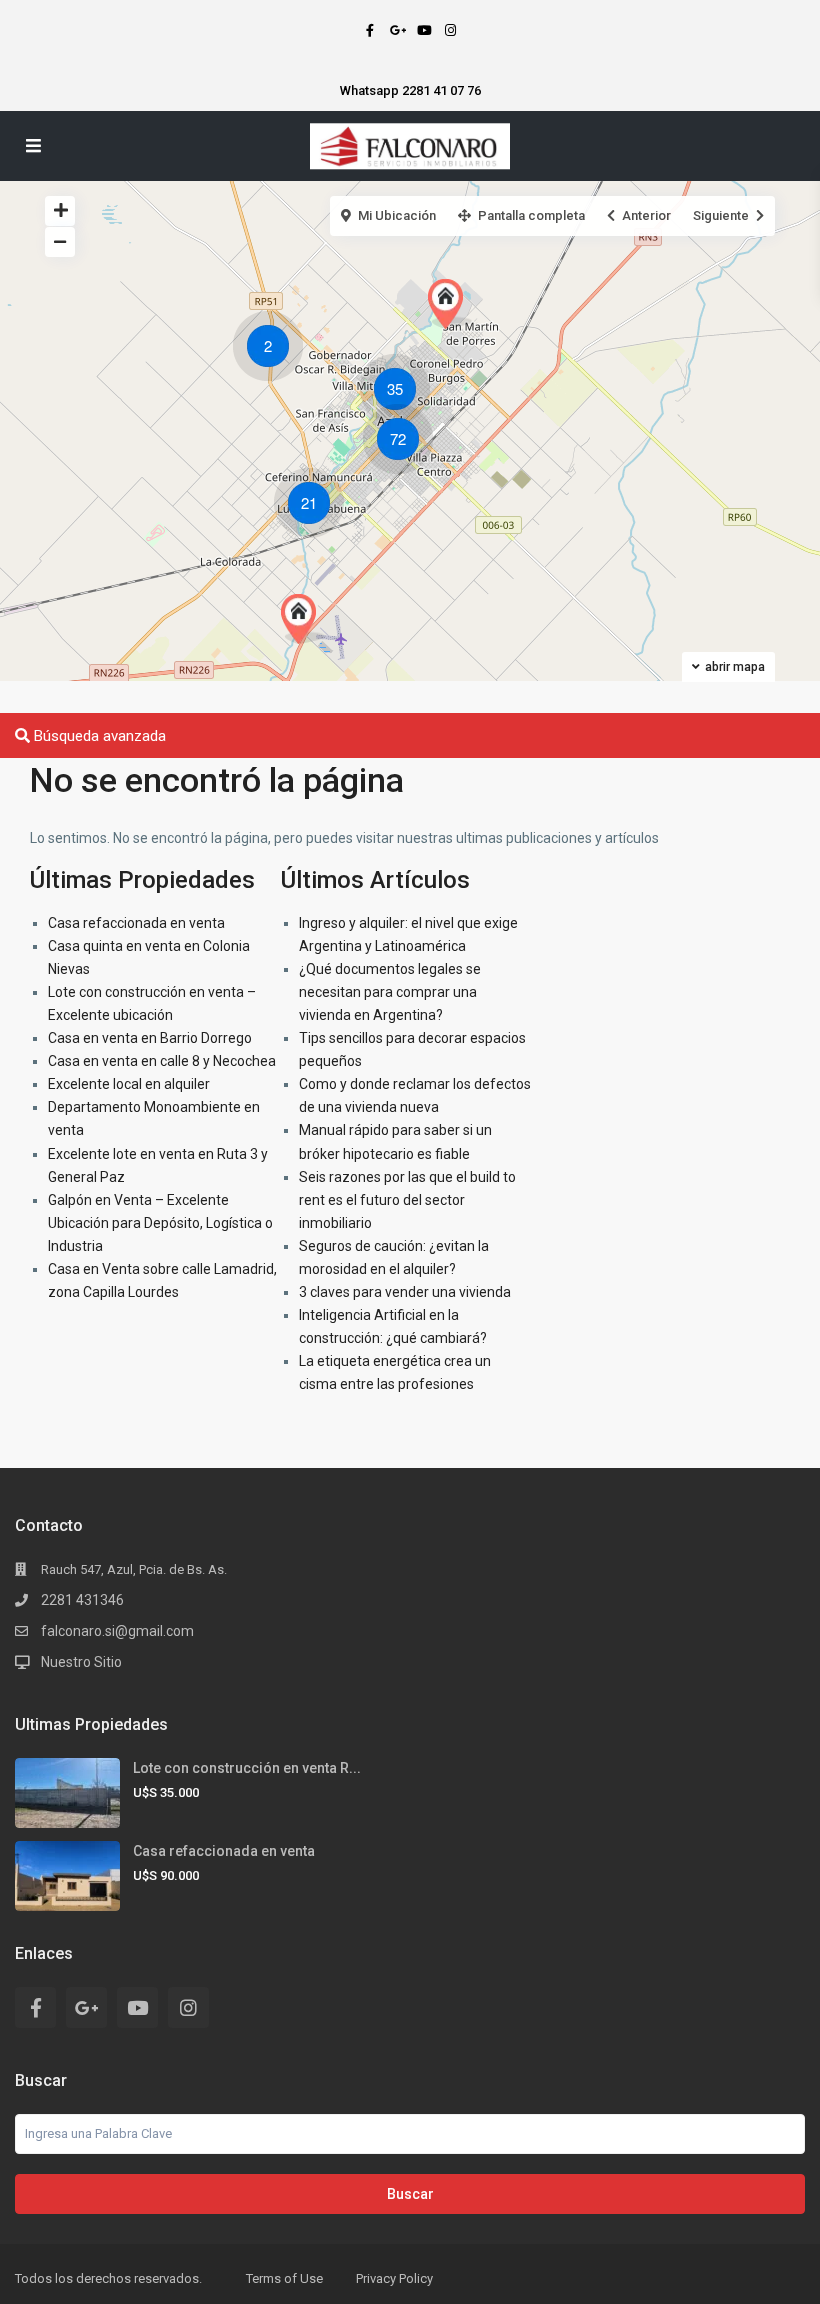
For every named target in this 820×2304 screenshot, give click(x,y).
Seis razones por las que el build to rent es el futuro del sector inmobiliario (407, 1200)
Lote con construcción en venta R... (247, 1768)
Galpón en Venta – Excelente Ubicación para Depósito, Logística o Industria (160, 1223)
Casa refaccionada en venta (136, 923)
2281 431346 (82, 1600)
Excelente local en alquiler (129, 1084)
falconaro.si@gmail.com (117, 1631)
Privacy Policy (394, 2278)
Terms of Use (284, 2278)
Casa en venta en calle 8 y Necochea (162, 1061)
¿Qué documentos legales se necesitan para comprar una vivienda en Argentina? (390, 992)
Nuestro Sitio (81, 1662)
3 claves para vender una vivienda (405, 1292)
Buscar (410, 2194)
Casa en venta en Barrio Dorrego (150, 1038)
